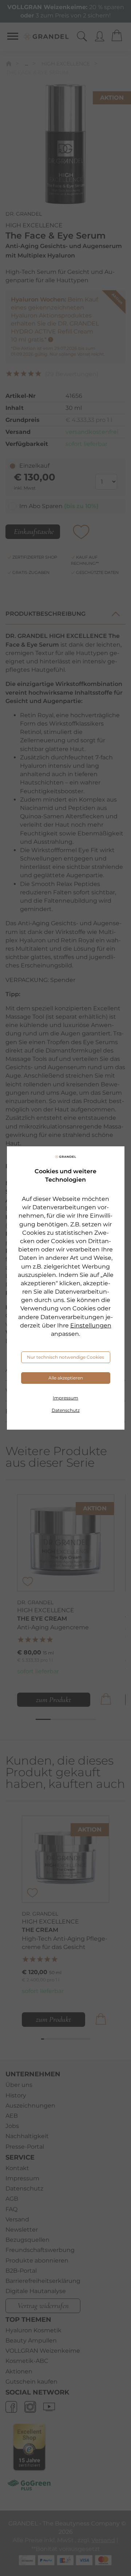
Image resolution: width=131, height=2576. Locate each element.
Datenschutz (66, 1410)
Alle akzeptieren (66, 1378)
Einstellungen (91, 1325)
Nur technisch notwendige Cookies (65, 1357)
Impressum (65, 1398)
